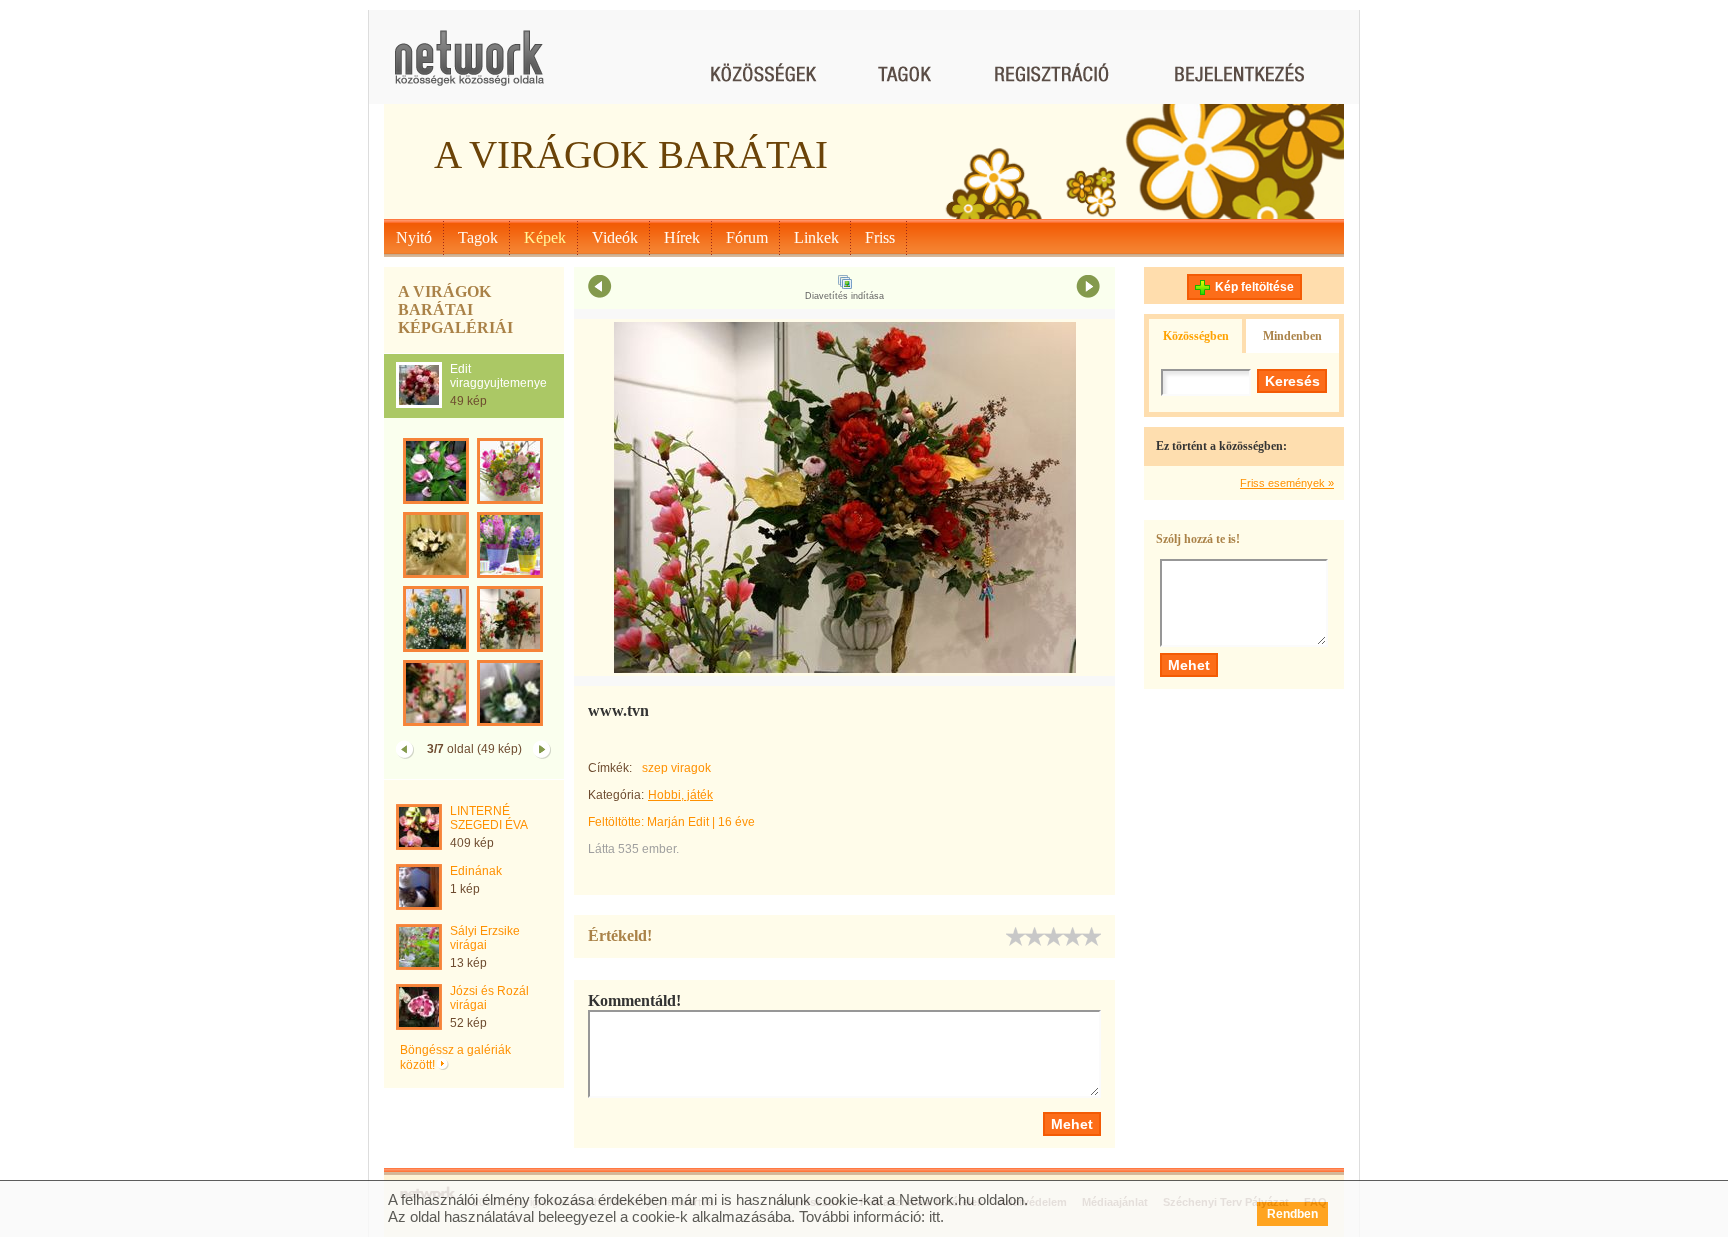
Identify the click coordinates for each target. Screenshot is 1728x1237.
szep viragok (676, 768)
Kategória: (616, 795)
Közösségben (1196, 336)
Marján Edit (678, 822)
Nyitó (414, 237)
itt (934, 1216)
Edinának (476, 871)
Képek (545, 237)
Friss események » (1287, 483)
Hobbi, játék (680, 795)
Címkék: (610, 768)
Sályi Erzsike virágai (485, 938)
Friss (880, 237)
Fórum (747, 237)
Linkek (816, 237)
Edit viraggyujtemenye (498, 376)
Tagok (478, 237)
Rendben (1292, 1214)
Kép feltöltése (1254, 287)
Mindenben (1292, 336)
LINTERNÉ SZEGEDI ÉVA (489, 818)
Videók (615, 237)
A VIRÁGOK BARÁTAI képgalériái (455, 309)
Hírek (682, 237)
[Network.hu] (469, 67)
